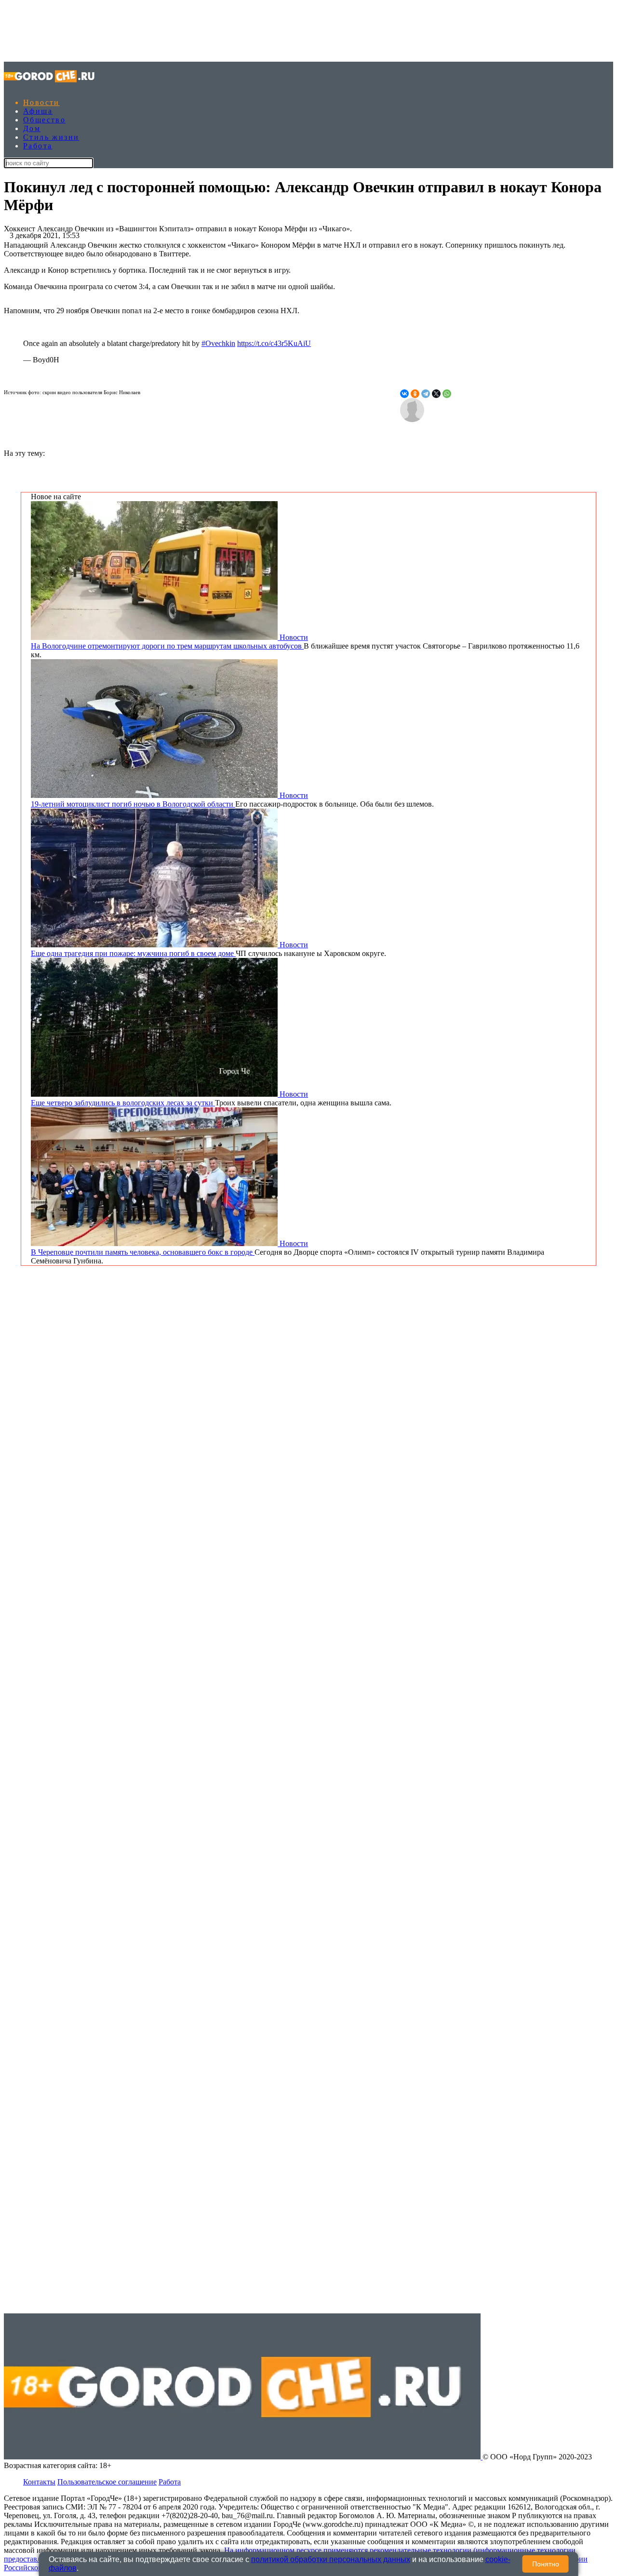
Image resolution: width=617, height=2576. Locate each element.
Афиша (38, 111)
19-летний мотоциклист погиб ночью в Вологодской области (133, 804)
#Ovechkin (218, 343)
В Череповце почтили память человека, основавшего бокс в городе (143, 1252)
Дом (32, 128)
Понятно (546, 2564)
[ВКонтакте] (404, 394)
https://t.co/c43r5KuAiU (274, 343)
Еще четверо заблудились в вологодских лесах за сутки (123, 1103)
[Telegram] (426, 394)
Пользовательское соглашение (107, 2482)
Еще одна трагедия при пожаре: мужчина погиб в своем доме (133, 953)
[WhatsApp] (447, 394)
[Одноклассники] (415, 394)
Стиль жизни (51, 137)
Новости (41, 102)
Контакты (39, 2482)
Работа (38, 146)
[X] (436, 394)
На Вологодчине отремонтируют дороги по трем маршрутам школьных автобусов (167, 646)
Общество (44, 120)
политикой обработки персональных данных (331, 2559)
